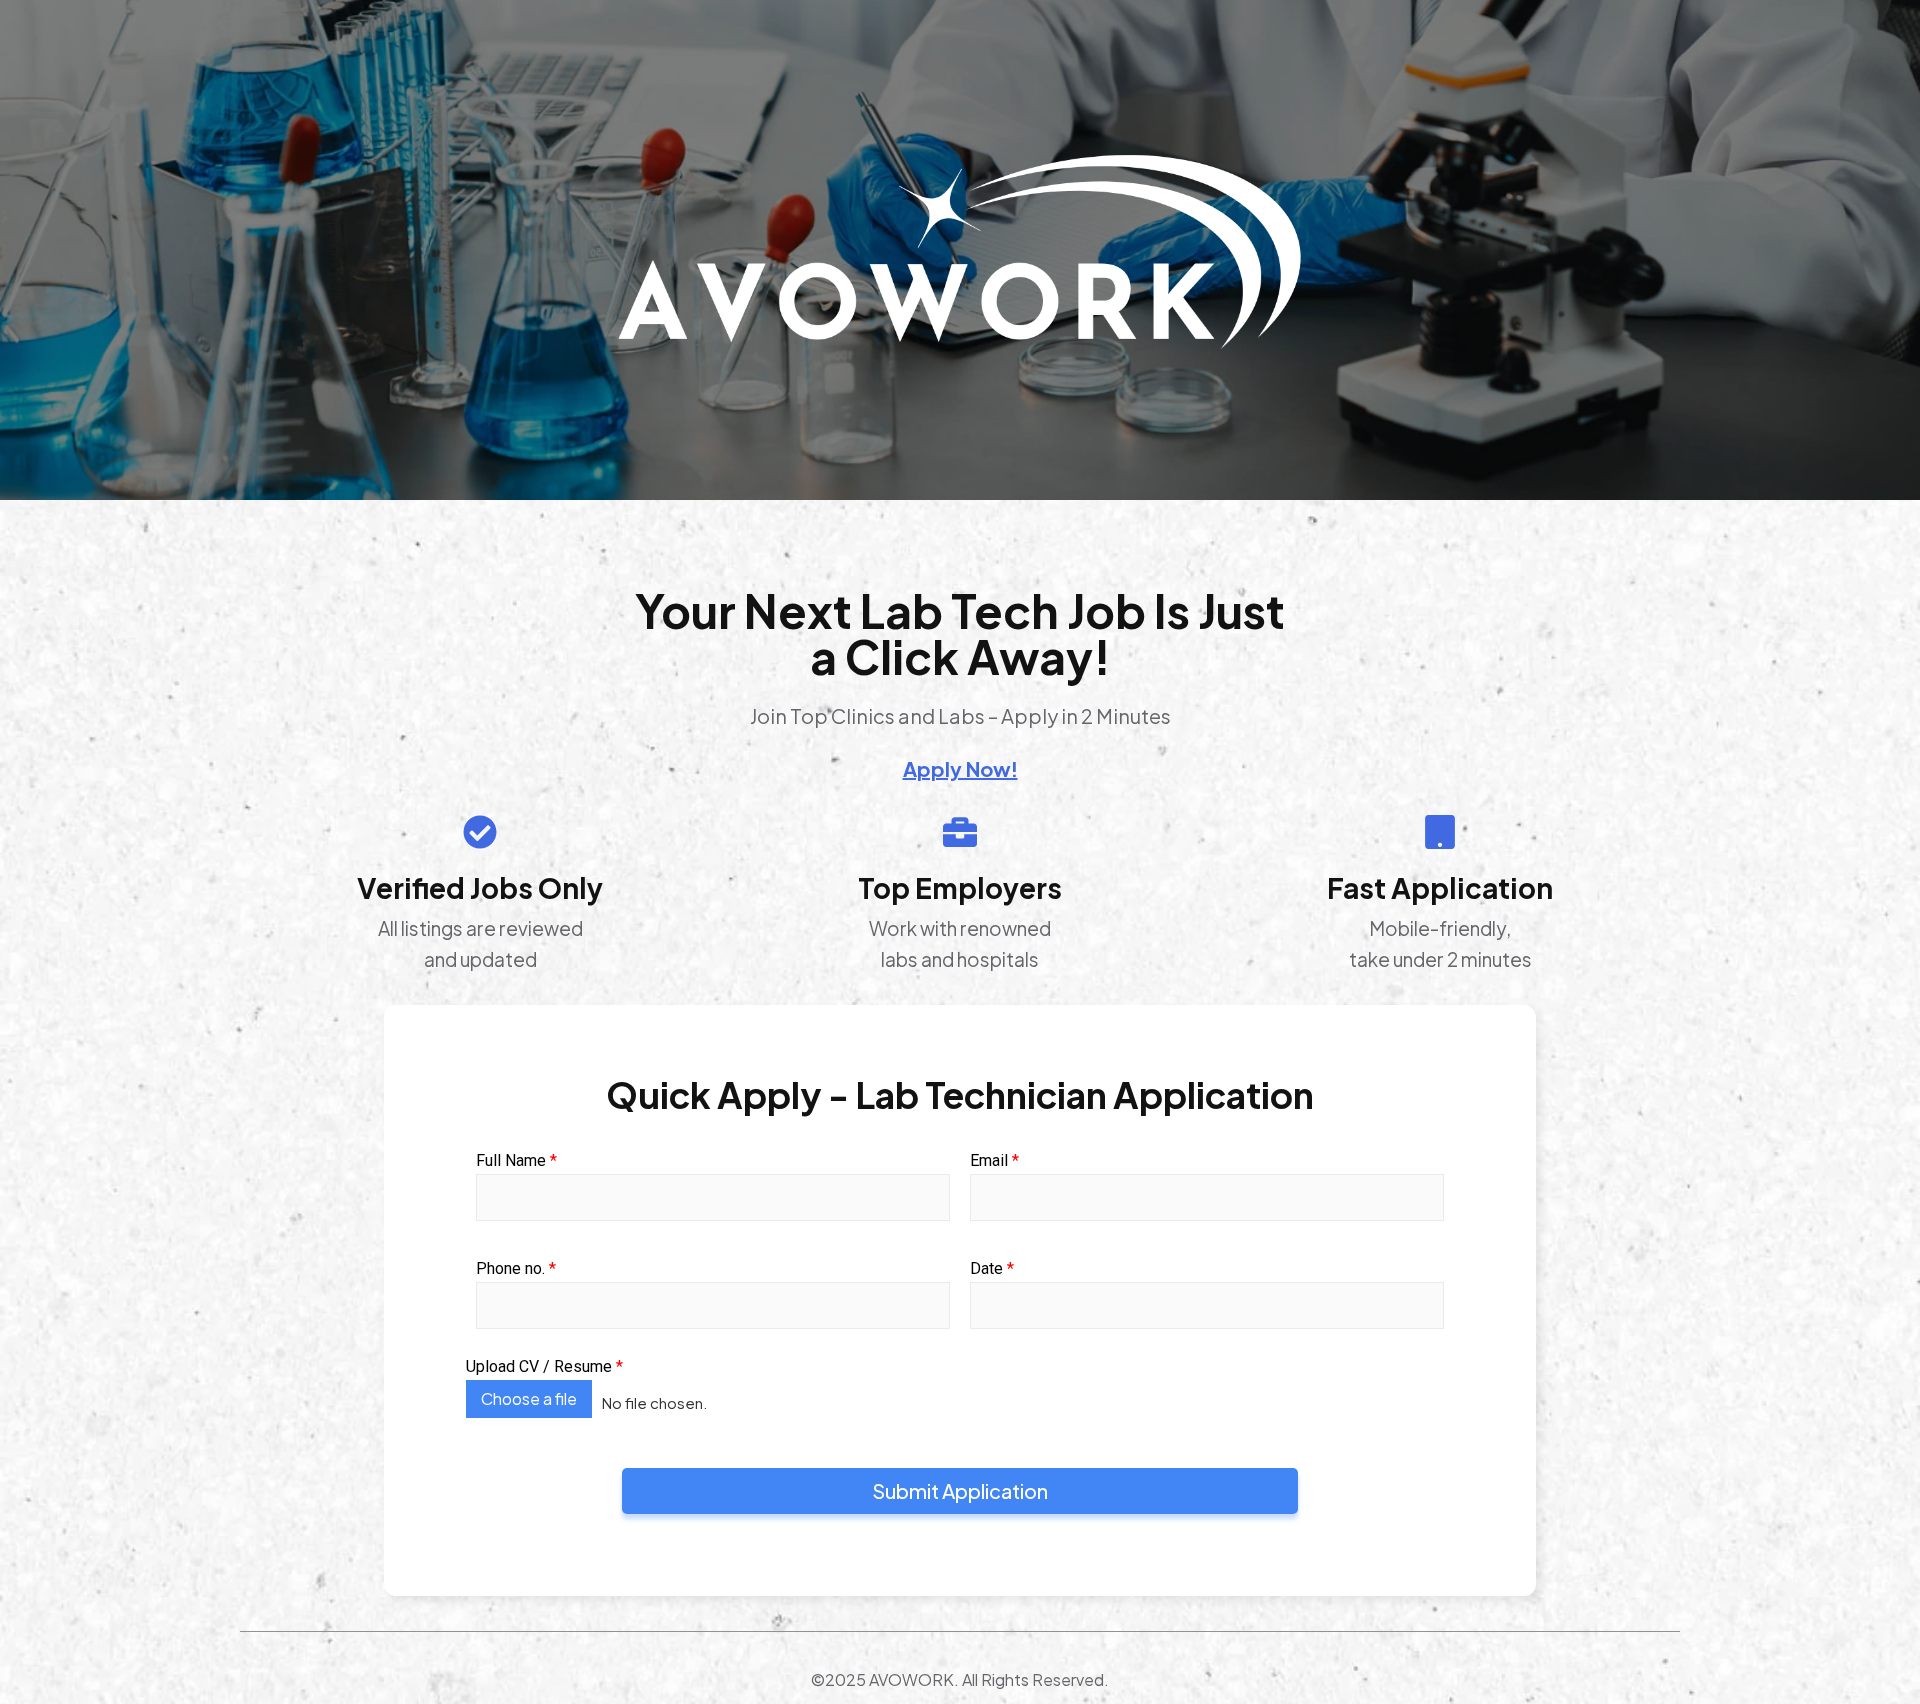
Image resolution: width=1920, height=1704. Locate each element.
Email (994, 1161)
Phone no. (516, 1269)
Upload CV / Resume (544, 1367)
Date (992, 1269)
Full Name (516, 1161)
